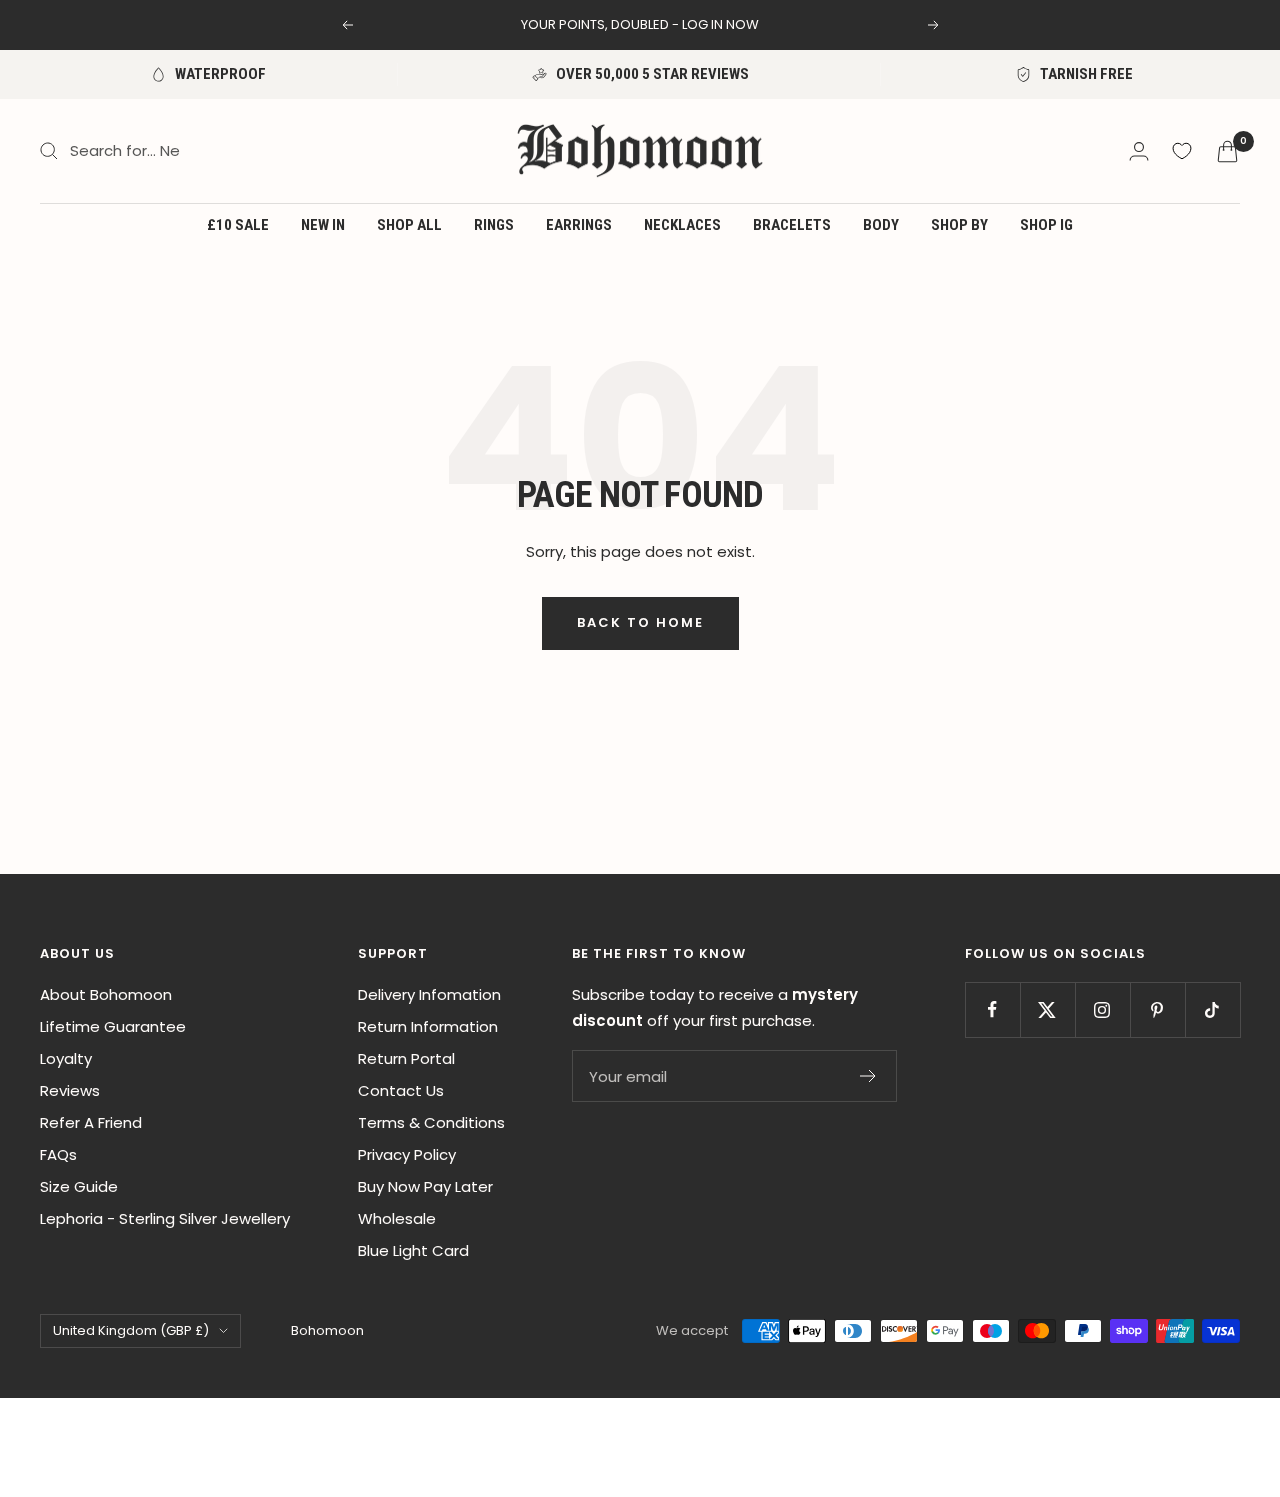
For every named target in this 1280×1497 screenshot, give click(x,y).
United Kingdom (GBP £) (131, 1330)
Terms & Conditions (431, 1122)
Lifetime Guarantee (113, 1026)
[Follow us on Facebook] (992, 1009)
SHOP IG (1046, 225)
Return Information (428, 1026)
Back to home (640, 622)
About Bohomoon (106, 994)
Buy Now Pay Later (425, 1186)
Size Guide (79, 1186)
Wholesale (397, 1218)
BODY (881, 225)
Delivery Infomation (429, 994)
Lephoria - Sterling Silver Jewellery (165, 1218)
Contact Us (401, 1090)
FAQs (58, 1154)
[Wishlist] (1182, 151)
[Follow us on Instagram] (1102, 1009)
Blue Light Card (413, 1250)
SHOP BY (959, 225)
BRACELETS (792, 225)
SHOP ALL (409, 225)
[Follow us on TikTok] (1212, 1009)
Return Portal (406, 1058)
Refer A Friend (91, 1122)
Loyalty (66, 1058)
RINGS (494, 225)
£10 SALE (238, 225)
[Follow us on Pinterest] (1157, 1009)
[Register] (868, 1076)
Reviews (70, 1090)
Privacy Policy (407, 1154)
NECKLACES (682, 225)
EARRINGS (579, 225)
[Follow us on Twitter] (1047, 1009)
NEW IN (323, 225)
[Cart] (1227, 151)
